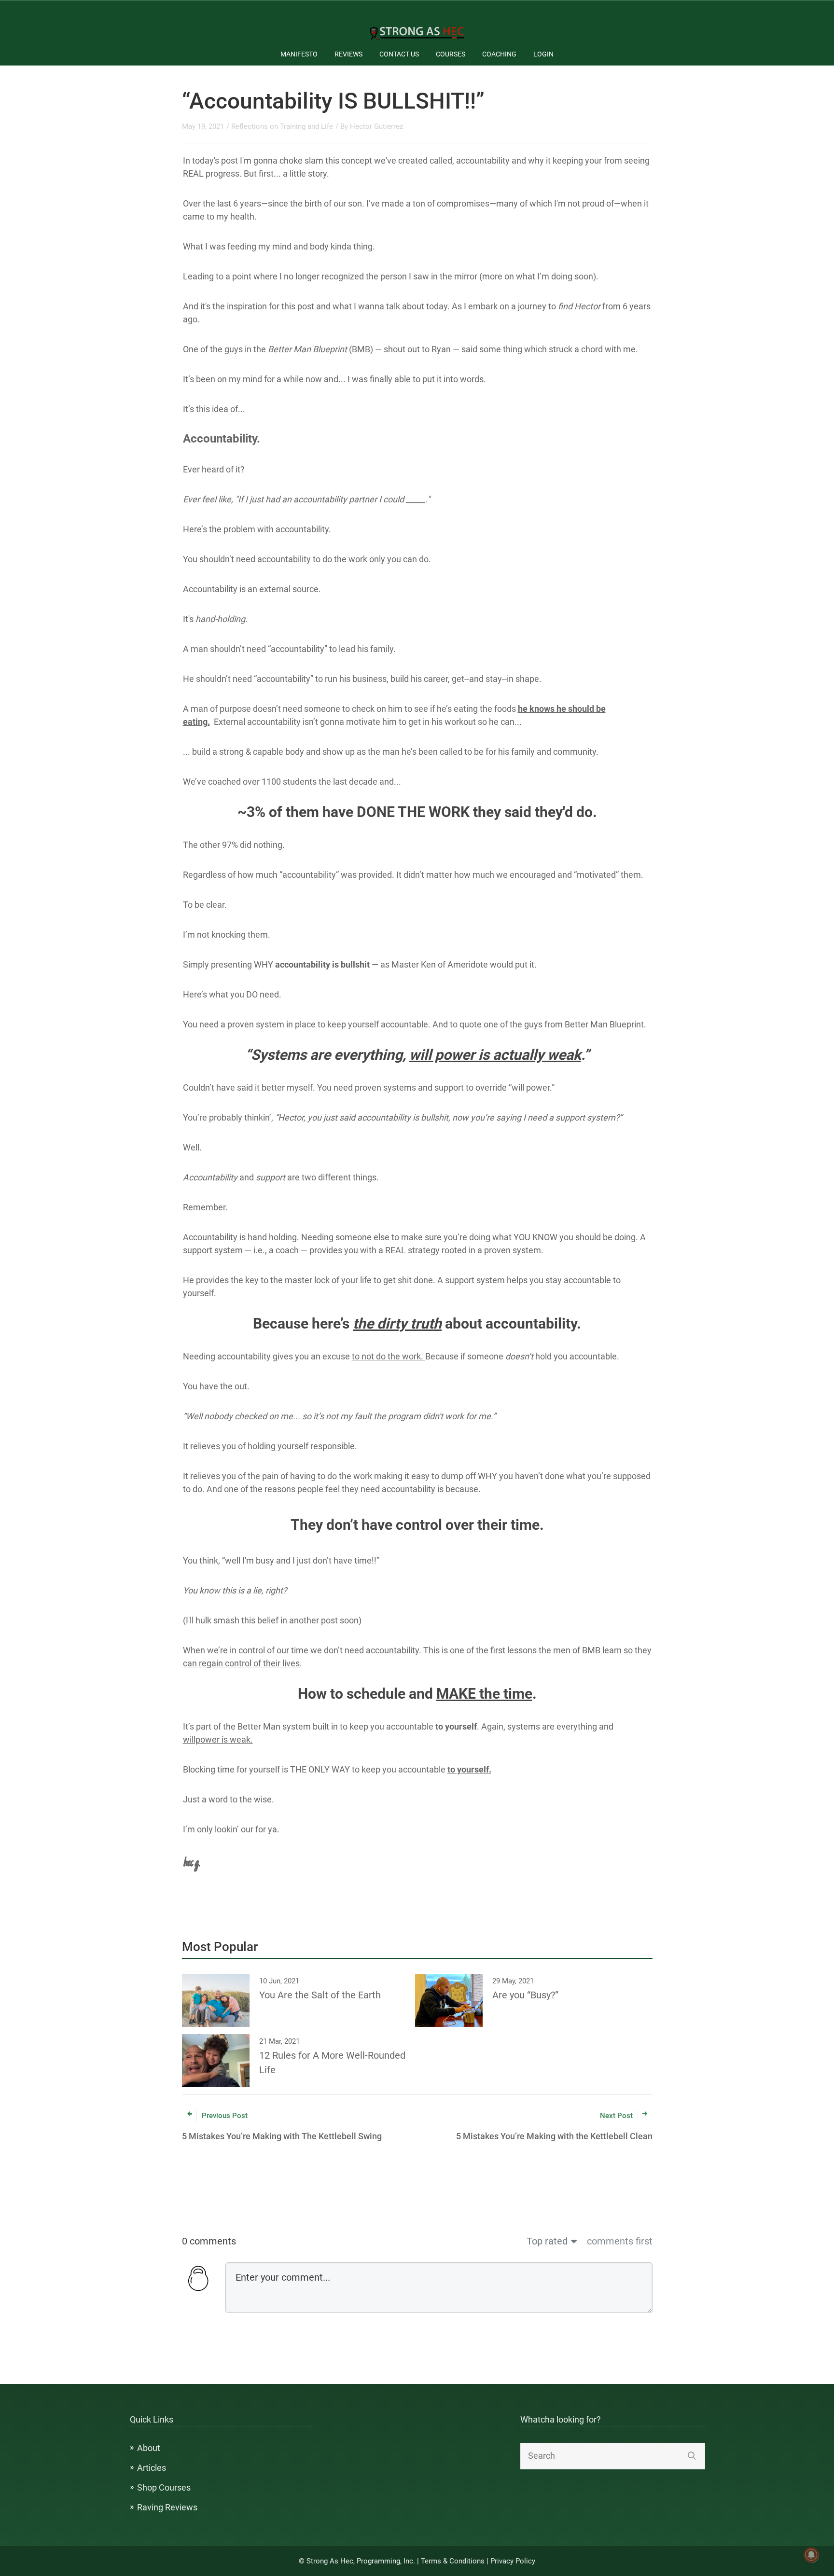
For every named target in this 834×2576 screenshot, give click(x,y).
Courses (451, 54)
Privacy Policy (513, 2561)
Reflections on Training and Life (282, 126)
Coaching (499, 54)
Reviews (348, 54)
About (149, 2448)
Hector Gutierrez (376, 126)
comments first (620, 2241)
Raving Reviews (167, 2507)
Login (543, 54)
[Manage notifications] (811, 2555)
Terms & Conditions (453, 2561)
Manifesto (299, 54)
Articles (152, 2468)
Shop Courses (164, 2487)
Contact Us (399, 54)
